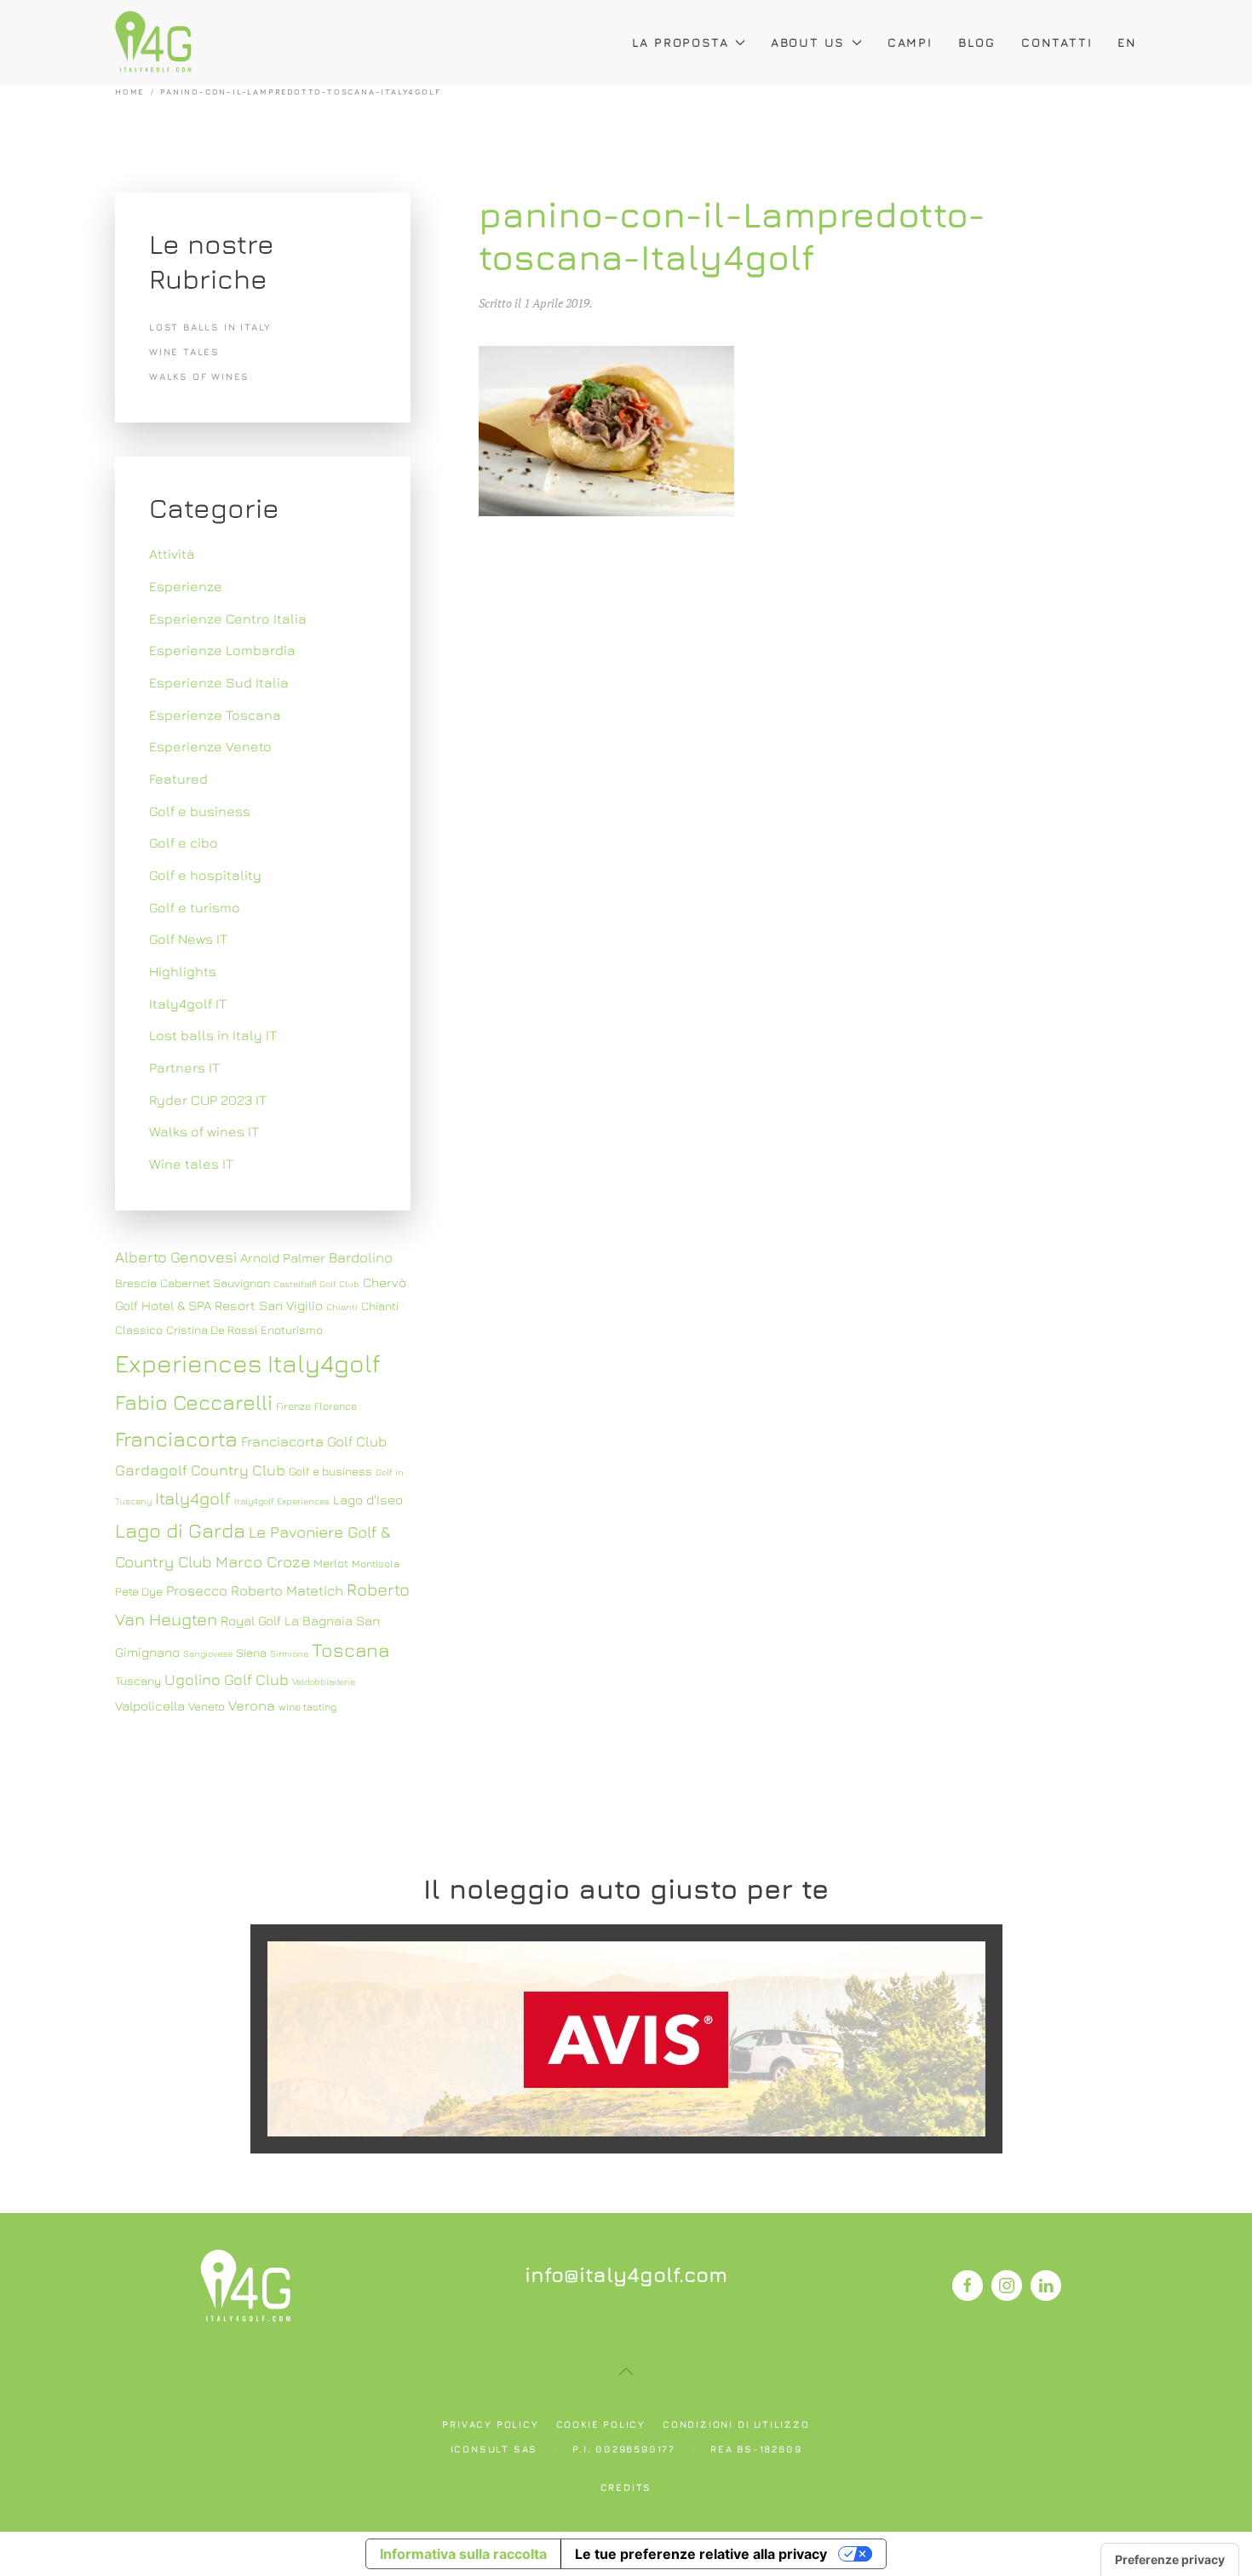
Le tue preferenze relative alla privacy (701, 2554)
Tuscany (138, 1681)
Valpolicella (150, 1705)
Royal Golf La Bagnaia (287, 1620)
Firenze (293, 1406)
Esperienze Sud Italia (219, 682)
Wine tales (184, 351)
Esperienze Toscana (215, 715)
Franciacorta (176, 1438)
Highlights (183, 971)
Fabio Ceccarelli (194, 1402)
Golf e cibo (184, 842)
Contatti (1057, 42)
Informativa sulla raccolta (463, 2554)
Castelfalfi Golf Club (316, 1284)
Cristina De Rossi (212, 1330)
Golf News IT (188, 939)
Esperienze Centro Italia (228, 618)
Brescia (136, 1283)
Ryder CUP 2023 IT (208, 1100)
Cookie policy (601, 2424)
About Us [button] (808, 42)
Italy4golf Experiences (282, 1501)
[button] (626, 2372)
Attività (172, 554)
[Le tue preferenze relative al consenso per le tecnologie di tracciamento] (1170, 2560)
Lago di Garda (180, 1530)
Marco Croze (263, 1561)
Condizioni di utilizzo (736, 2424)
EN (1127, 42)
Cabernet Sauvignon (215, 1283)
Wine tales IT (191, 1164)
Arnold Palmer (283, 1257)
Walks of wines (199, 376)
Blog (977, 42)
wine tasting (307, 1707)
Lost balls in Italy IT (213, 1035)
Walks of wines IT (204, 1131)
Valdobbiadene (324, 1682)
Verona (252, 1705)
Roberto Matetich (287, 1590)
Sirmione (289, 1653)
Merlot (331, 1563)
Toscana (350, 1650)
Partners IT (184, 1067)
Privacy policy (490, 2424)
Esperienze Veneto (210, 746)
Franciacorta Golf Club (314, 1441)
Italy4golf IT (188, 1003)
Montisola (376, 1564)
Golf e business (200, 811)
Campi (910, 42)
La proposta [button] (681, 42)
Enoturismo (292, 1330)
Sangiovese (208, 1653)
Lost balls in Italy (210, 327)
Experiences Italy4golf (248, 1363)
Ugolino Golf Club (227, 1679)
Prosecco (197, 1590)
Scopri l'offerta (626, 2038)
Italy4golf (193, 1498)
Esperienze (186, 586)
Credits (626, 2487)
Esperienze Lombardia (222, 650)
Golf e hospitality (205, 875)
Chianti (342, 1307)
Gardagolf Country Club (200, 1470)
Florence (336, 1406)
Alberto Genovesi (176, 1257)
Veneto (207, 1706)
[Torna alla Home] (153, 43)
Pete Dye (139, 1591)
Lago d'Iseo (368, 1499)
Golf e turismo (195, 907)
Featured (178, 779)
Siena (251, 1653)
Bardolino (361, 1257)
